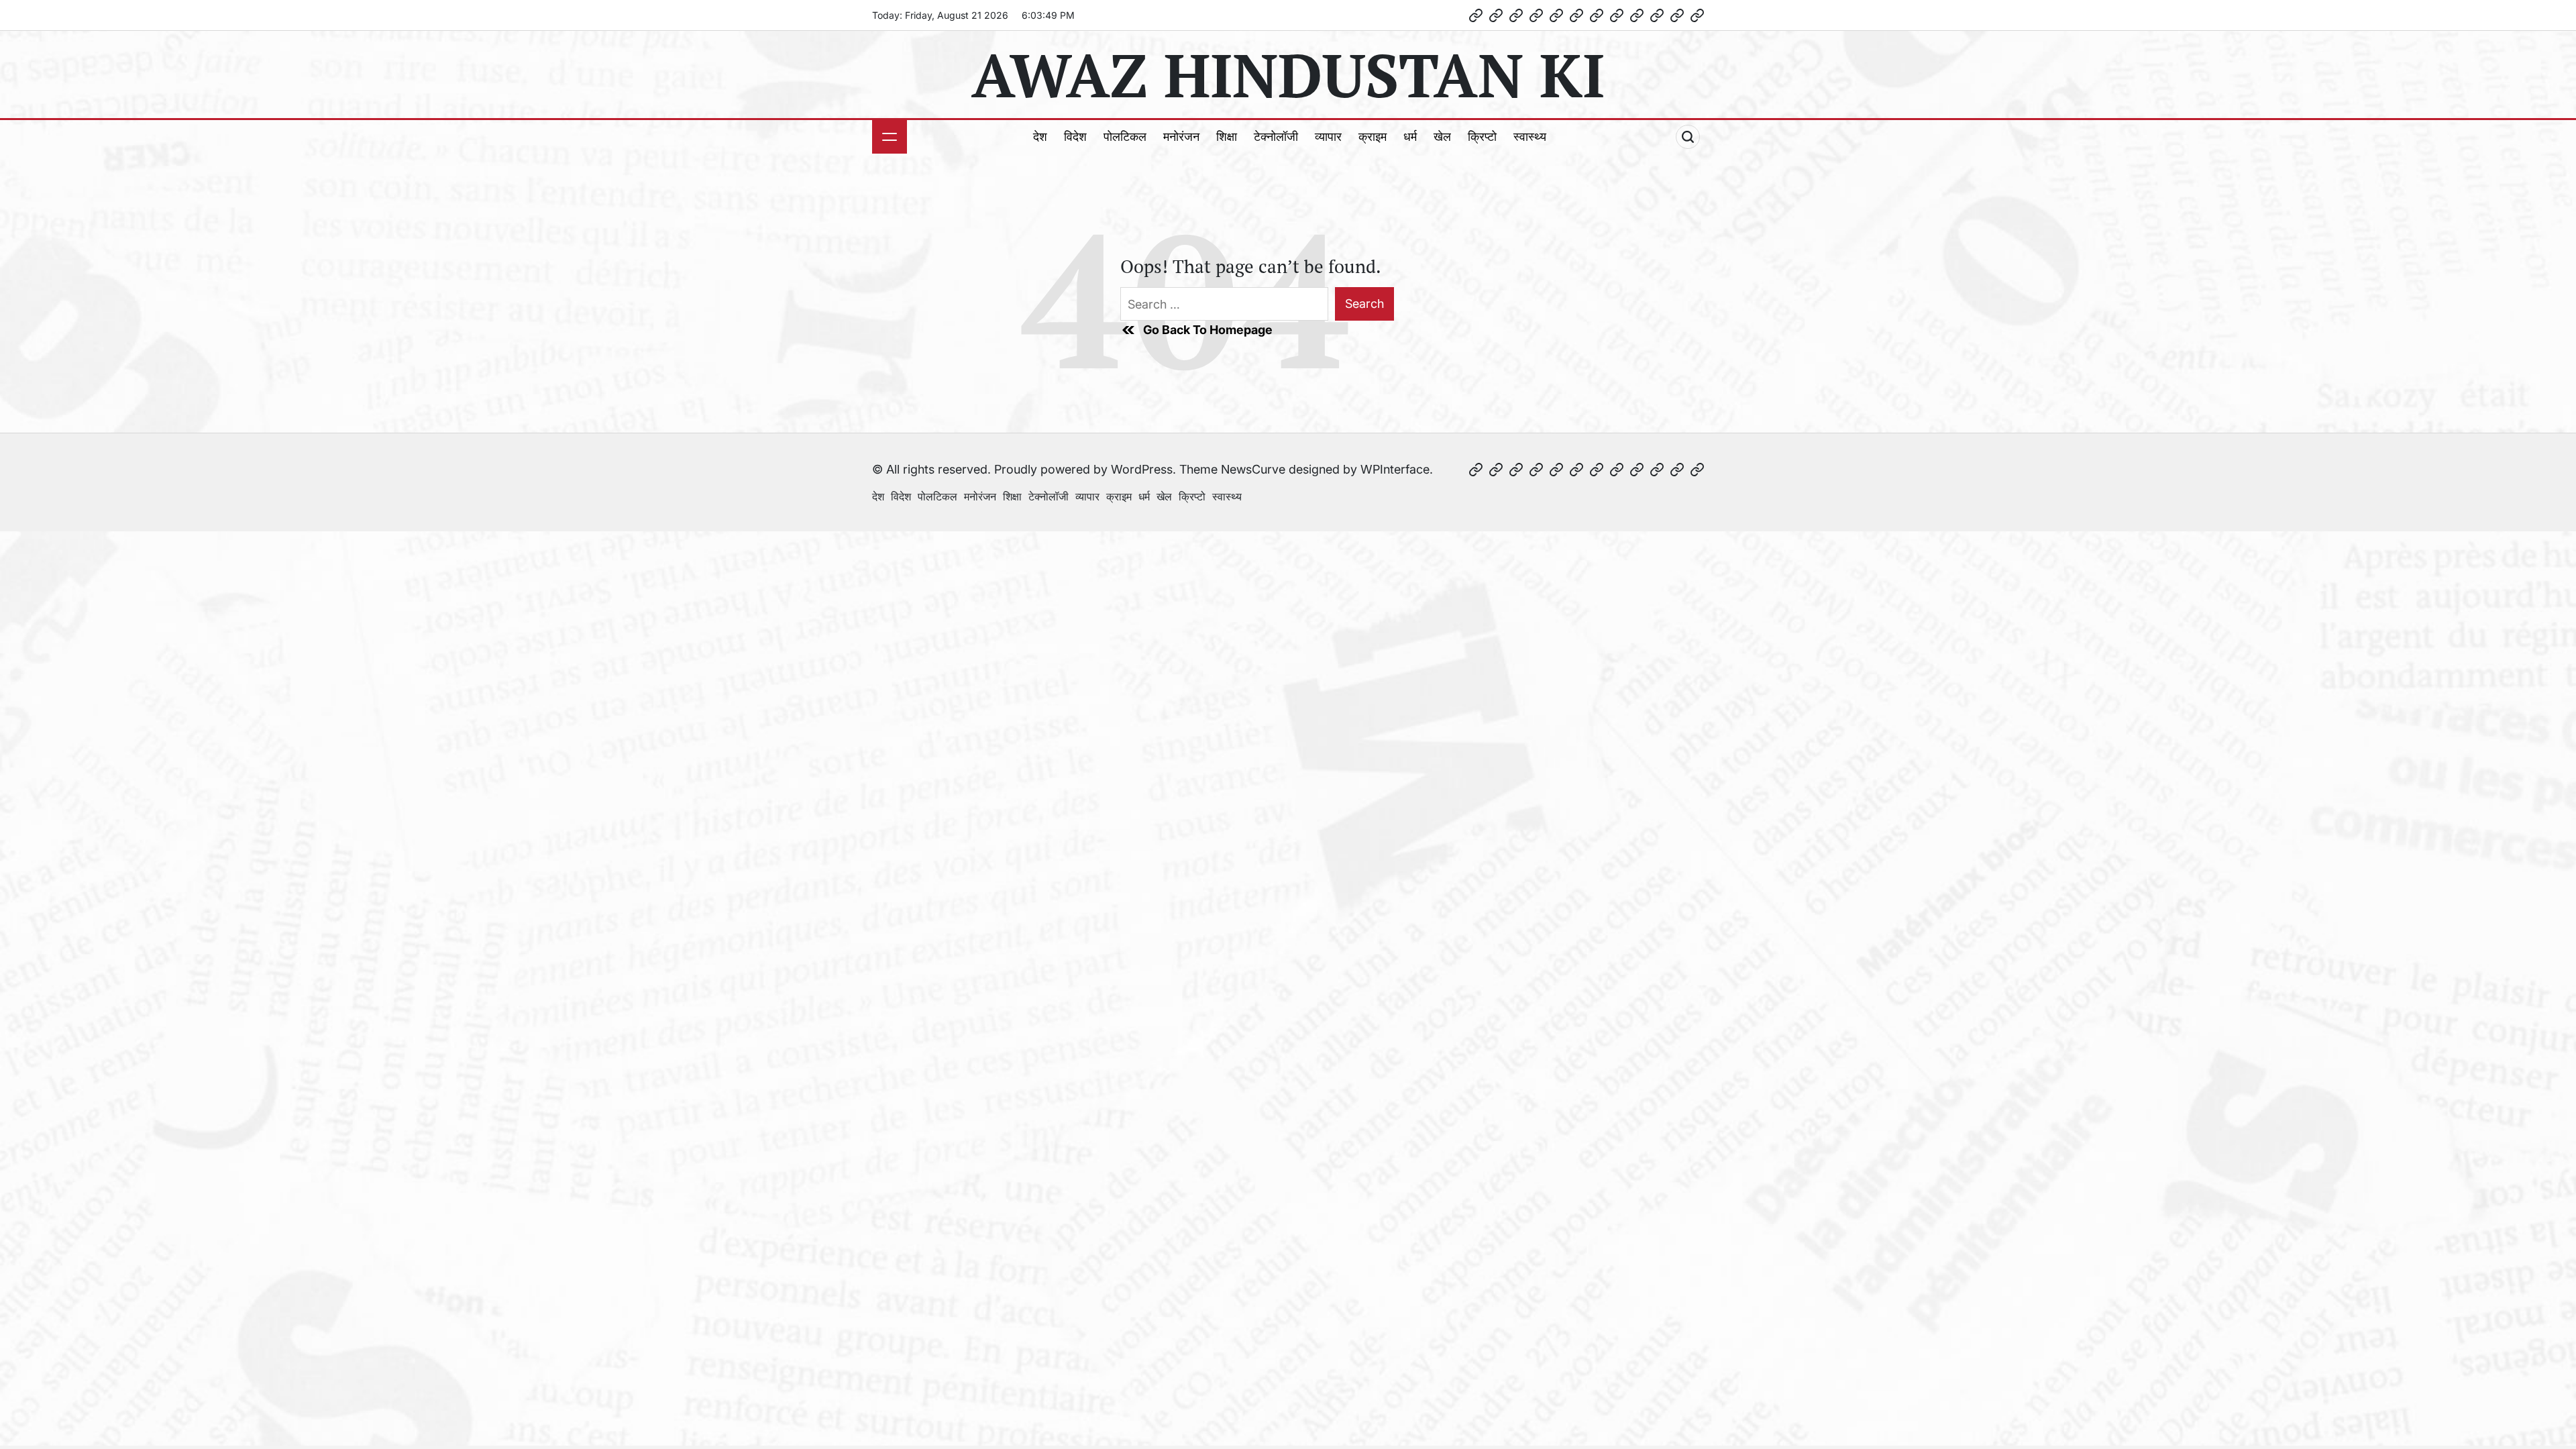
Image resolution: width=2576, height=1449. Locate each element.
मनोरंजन (1181, 137)
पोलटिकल (1125, 137)
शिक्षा (1227, 137)
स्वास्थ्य (1530, 137)
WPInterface (1395, 469)
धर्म (1410, 137)
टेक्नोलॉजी (1276, 137)
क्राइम (1373, 137)
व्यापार (1328, 137)
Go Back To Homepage (1208, 330)
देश (1040, 137)
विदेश (1075, 137)
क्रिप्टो (1482, 137)
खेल (1442, 137)
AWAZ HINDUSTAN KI (1288, 74)
